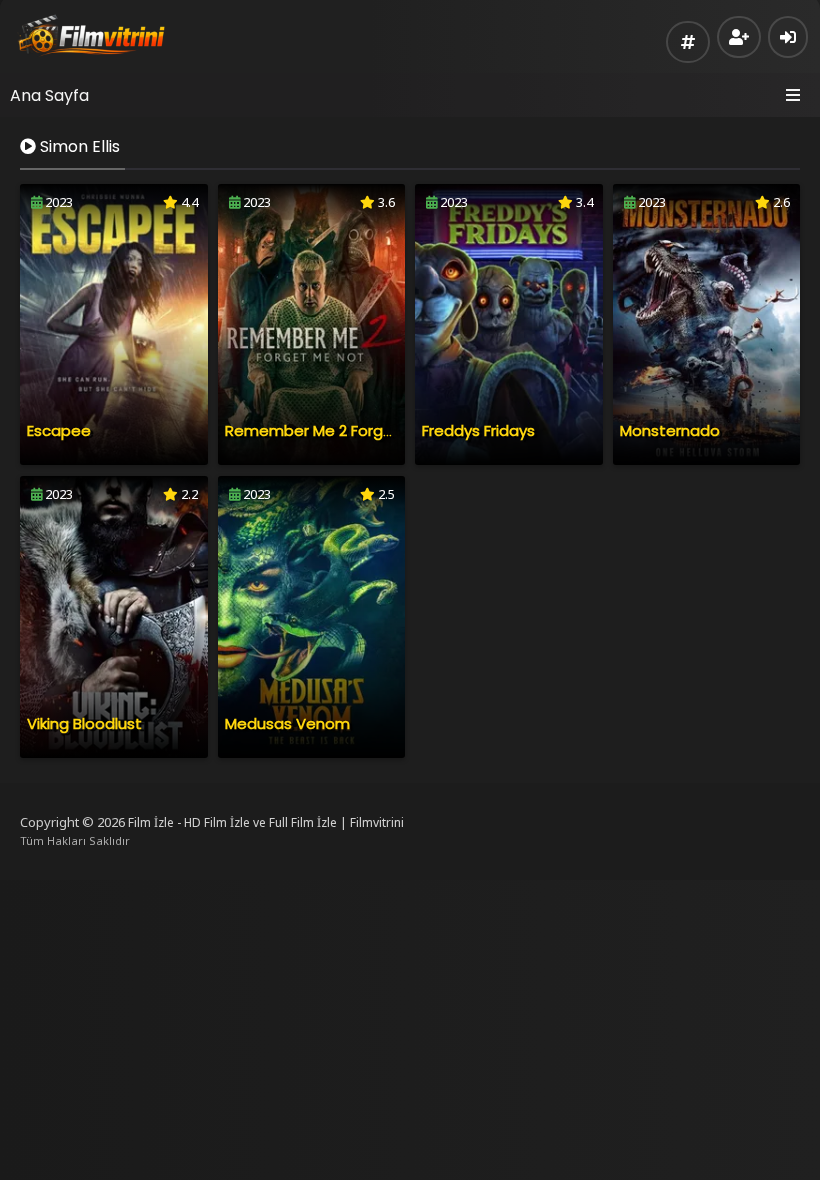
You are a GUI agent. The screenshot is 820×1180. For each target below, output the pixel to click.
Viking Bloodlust (84, 723)
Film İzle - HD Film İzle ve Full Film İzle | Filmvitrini (266, 822)
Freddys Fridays (478, 430)
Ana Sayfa (49, 95)
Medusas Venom (287, 723)
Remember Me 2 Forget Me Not (341, 430)
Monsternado (670, 430)
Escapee (59, 430)
